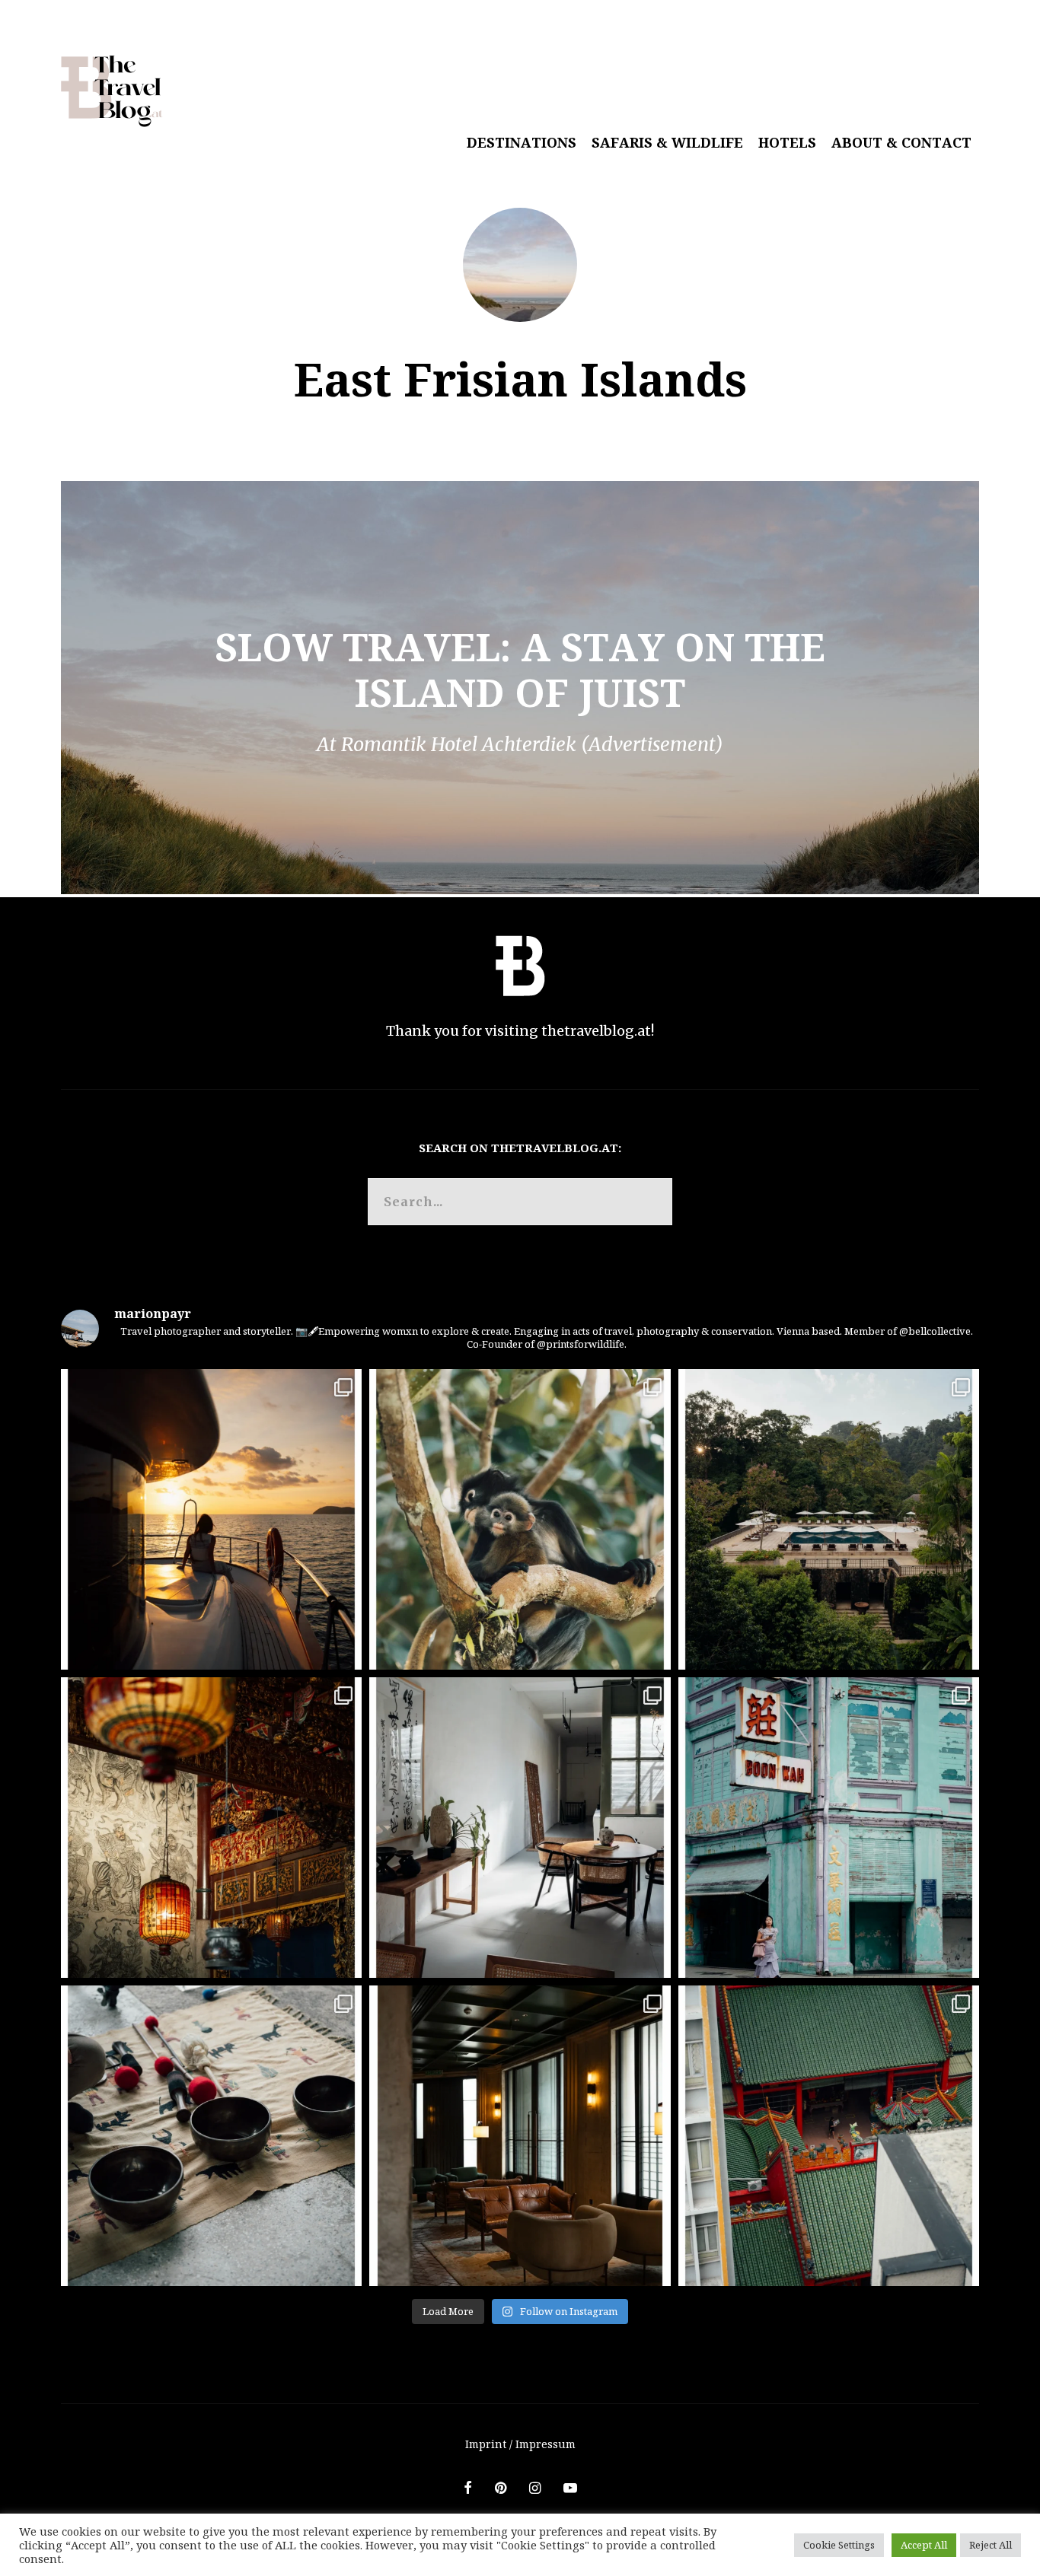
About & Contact (901, 142)
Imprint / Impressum (520, 2444)
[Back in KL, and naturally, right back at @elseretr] (520, 2136)
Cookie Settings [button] (839, 2545)
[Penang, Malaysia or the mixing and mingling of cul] (829, 1828)
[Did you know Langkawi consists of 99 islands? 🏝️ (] (211, 1519)
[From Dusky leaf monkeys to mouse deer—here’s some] (520, 1519)
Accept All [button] (924, 2545)
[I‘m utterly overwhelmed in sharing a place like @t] (829, 1519)
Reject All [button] (991, 2545)
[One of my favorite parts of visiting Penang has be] (520, 1828)
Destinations (522, 142)
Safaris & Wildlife (667, 142)
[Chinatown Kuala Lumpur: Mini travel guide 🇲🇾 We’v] (829, 2136)
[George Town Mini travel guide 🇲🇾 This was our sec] (211, 1828)
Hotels (787, 142)
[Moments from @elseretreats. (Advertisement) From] (211, 2136)
